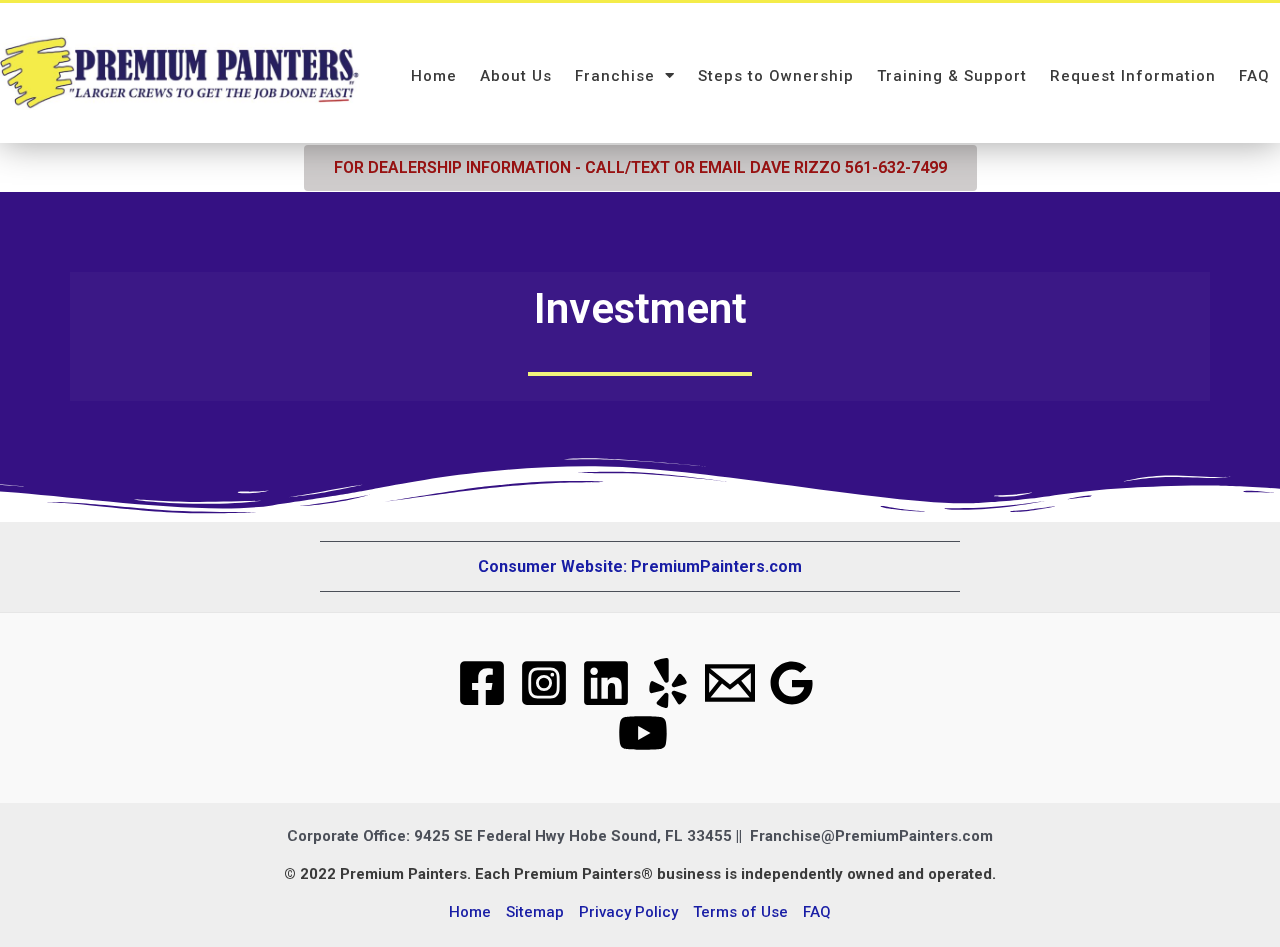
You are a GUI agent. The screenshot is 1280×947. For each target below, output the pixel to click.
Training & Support (952, 76)
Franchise (615, 76)
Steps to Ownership (776, 76)
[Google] (792, 683)
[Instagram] (544, 683)
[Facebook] (482, 683)
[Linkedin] (606, 683)
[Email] (730, 683)
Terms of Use (740, 912)
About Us (516, 76)
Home (434, 76)
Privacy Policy (628, 912)
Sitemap (535, 912)
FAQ (1254, 76)
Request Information (1133, 76)
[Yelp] (668, 683)
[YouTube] (643, 733)
